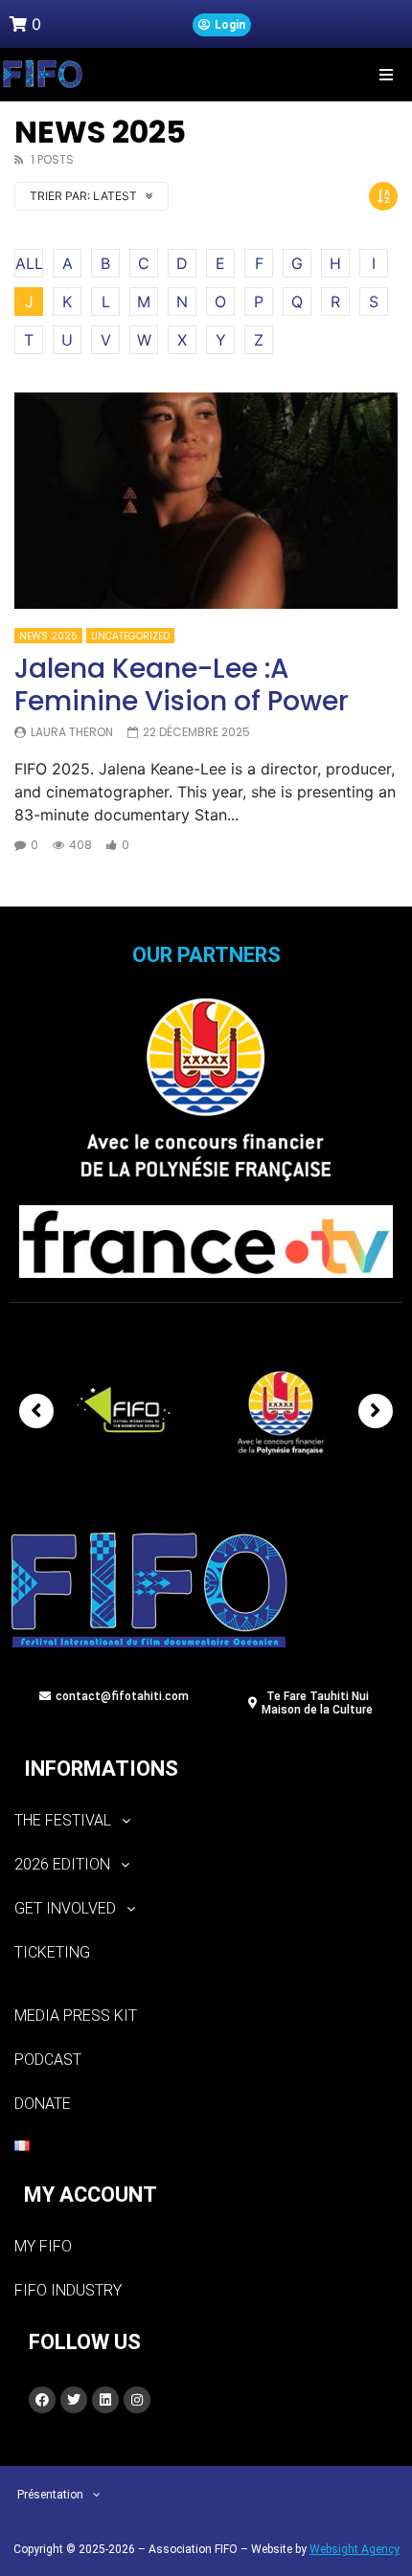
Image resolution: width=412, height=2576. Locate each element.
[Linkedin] (105, 2400)
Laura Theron (72, 732)
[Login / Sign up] (222, 25)
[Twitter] (74, 2400)
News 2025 (48, 636)
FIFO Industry (68, 2290)
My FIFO (43, 2246)
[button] (386, 74)
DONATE (43, 2104)
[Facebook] (42, 2400)
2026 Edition (62, 1864)
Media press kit (76, 2016)
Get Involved (65, 1908)
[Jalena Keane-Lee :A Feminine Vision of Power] (206, 501)
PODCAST (48, 2060)
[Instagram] (137, 2400)
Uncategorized (130, 636)
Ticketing (52, 1952)
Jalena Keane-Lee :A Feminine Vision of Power (182, 685)
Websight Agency (355, 2549)
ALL (29, 263)
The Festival (63, 1820)
